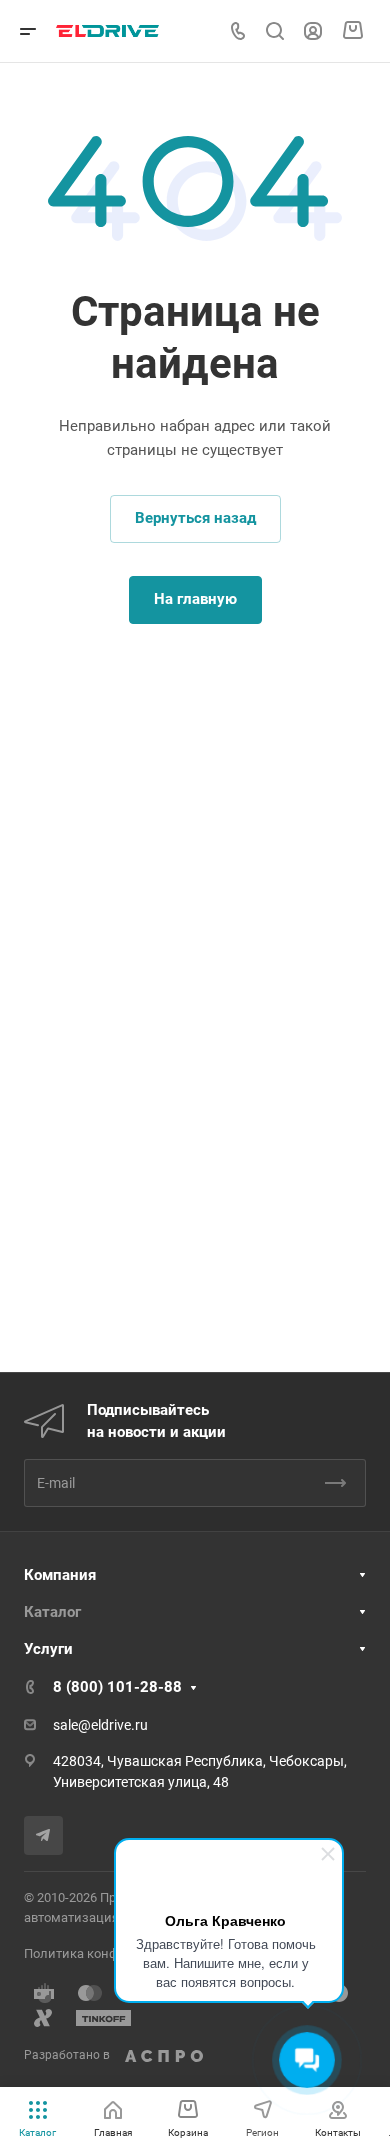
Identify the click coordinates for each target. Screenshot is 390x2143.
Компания (60, 1575)
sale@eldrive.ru (100, 1725)
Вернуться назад (195, 518)
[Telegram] (43, 1835)
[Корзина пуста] (352, 31)
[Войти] (313, 31)
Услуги (48, 1649)
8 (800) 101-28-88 (117, 1687)
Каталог (52, 1612)
